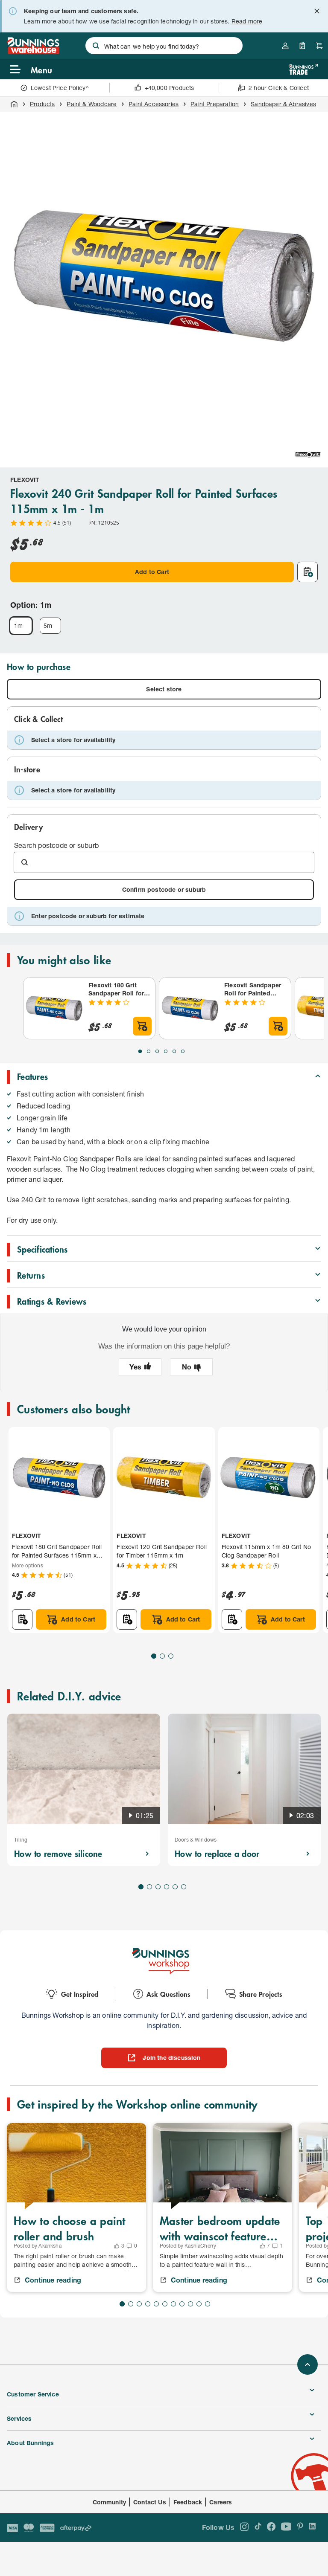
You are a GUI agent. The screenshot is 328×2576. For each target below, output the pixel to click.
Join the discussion (171, 2058)
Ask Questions (169, 1994)
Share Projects (261, 1994)
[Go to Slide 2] (149, 1051)
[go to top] (307, 2364)
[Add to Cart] (142, 1026)
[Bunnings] (33, 51)
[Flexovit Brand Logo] (308, 455)
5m (48, 625)
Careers (221, 2502)
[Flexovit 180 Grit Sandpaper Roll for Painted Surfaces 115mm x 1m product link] (54, 1008)
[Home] (14, 104)
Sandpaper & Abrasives (283, 104)
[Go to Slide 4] (166, 1051)
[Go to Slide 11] (208, 2304)
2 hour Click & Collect (279, 88)
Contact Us (150, 2502)
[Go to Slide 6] (183, 1051)
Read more (247, 21)
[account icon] (285, 46)
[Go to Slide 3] (157, 1051)
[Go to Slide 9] (190, 2304)
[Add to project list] (307, 572)
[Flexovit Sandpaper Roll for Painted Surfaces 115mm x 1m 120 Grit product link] (190, 1008)
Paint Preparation (215, 104)
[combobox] (164, 46)
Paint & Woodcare (92, 104)
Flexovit (25, 480)
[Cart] (319, 46)
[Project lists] (302, 46)
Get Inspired (80, 1994)
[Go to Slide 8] (182, 2304)
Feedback (188, 2502)
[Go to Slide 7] (173, 2304)
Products (42, 104)
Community (110, 2502)
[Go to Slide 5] (174, 1051)
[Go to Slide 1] (140, 1051)
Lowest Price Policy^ (60, 88)
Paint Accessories (154, 104)
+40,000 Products (170, 88)
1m (18, 625)
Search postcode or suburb (56, 845)
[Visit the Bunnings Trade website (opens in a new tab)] (303, 69)
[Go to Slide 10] (199, 2304)
